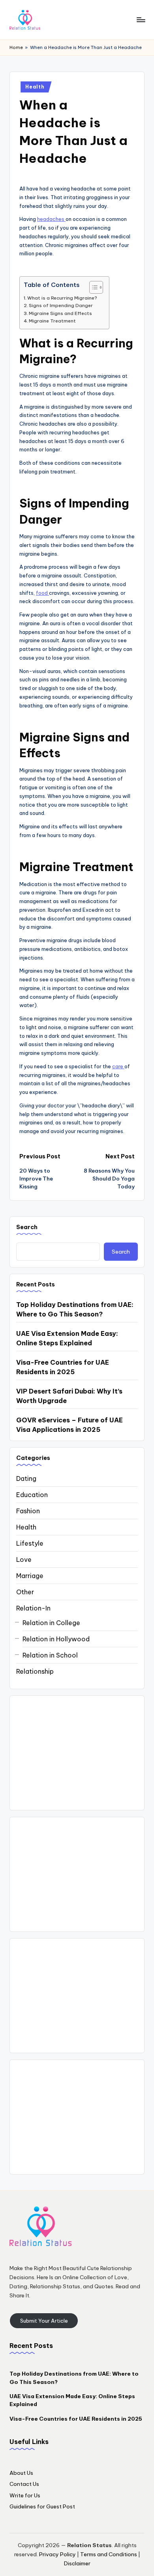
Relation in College (51, 1623)
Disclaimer (77, 2563)
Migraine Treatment (52, 321)
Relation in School (50, 1655)
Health (35, 87)
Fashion (28, 1511)
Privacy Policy (57, 2554)
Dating (26, 1478)
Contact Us (24, 2484)
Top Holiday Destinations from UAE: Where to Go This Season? (75, 1309)
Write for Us (25, 2495)
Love (24, 1560)
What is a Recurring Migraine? (62, 298)
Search (27, 1227)
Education (32, 1495)
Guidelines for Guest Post (42, 2506)
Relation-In (33, 1608)
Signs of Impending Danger (61, 305)
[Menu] (141, 20)
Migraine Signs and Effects (60, 313)
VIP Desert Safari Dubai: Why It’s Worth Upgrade (69, 1396)
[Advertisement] (77, 1753)
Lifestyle (30, 1543)
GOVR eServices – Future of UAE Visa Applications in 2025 (69, 1425)
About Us (21, 2473)
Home (16, 47)
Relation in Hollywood (56, 1639)
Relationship (35, 1671)
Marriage (30, 1576)
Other (25, 1592)
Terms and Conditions (109, 2554)
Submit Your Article (44, 2321)
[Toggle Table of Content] (92, 287)
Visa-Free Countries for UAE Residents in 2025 (63, 1367)
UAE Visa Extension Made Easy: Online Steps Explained (67, 1338)
